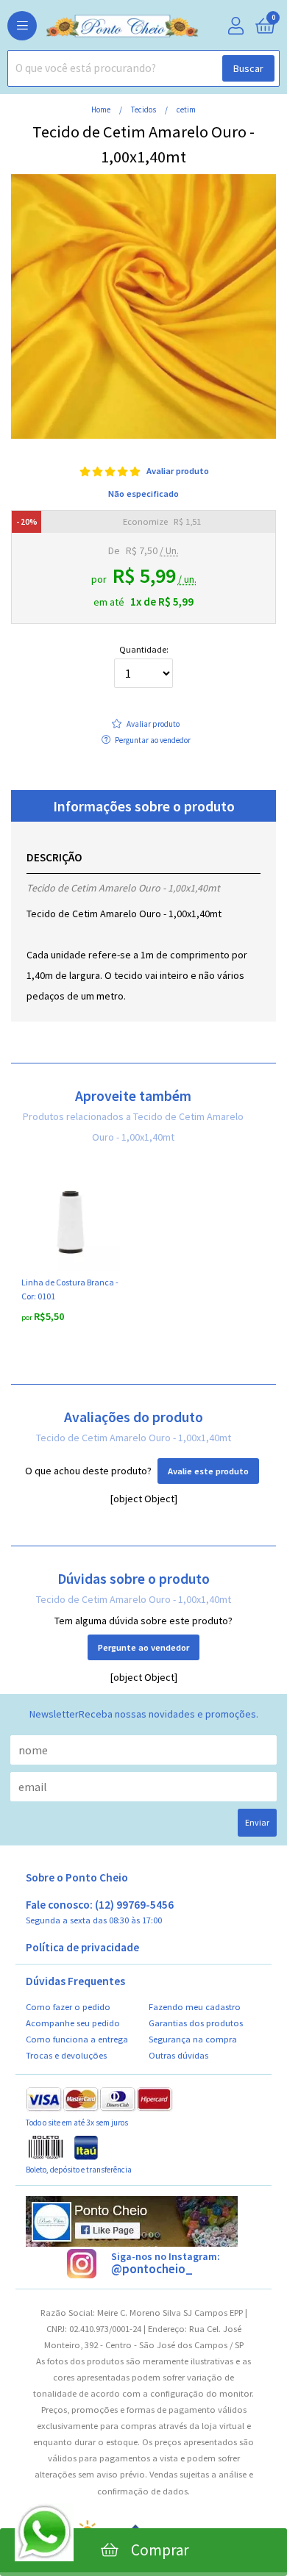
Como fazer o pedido (68, 2007)
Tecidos (144, 110)
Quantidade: (144, 650)
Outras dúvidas (178, 2055)
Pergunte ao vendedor (143, 1647)
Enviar (257, 1822)
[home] (99, 26)
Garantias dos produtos (196, 2023)
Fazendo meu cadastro (195, 2007)
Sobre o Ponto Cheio (77, 1878)
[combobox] (143, 68)
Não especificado (143, 494)
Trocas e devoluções (66, 2055)
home (102, 110)
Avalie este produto (208, 1471)
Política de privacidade (82, 1948)
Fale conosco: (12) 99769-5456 (100, 1912)
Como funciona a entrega (77, 2039)
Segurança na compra (193, 2039)
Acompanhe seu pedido (73, 2023)
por (28, 1317)
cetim (186, 110)
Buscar (248, 68)
